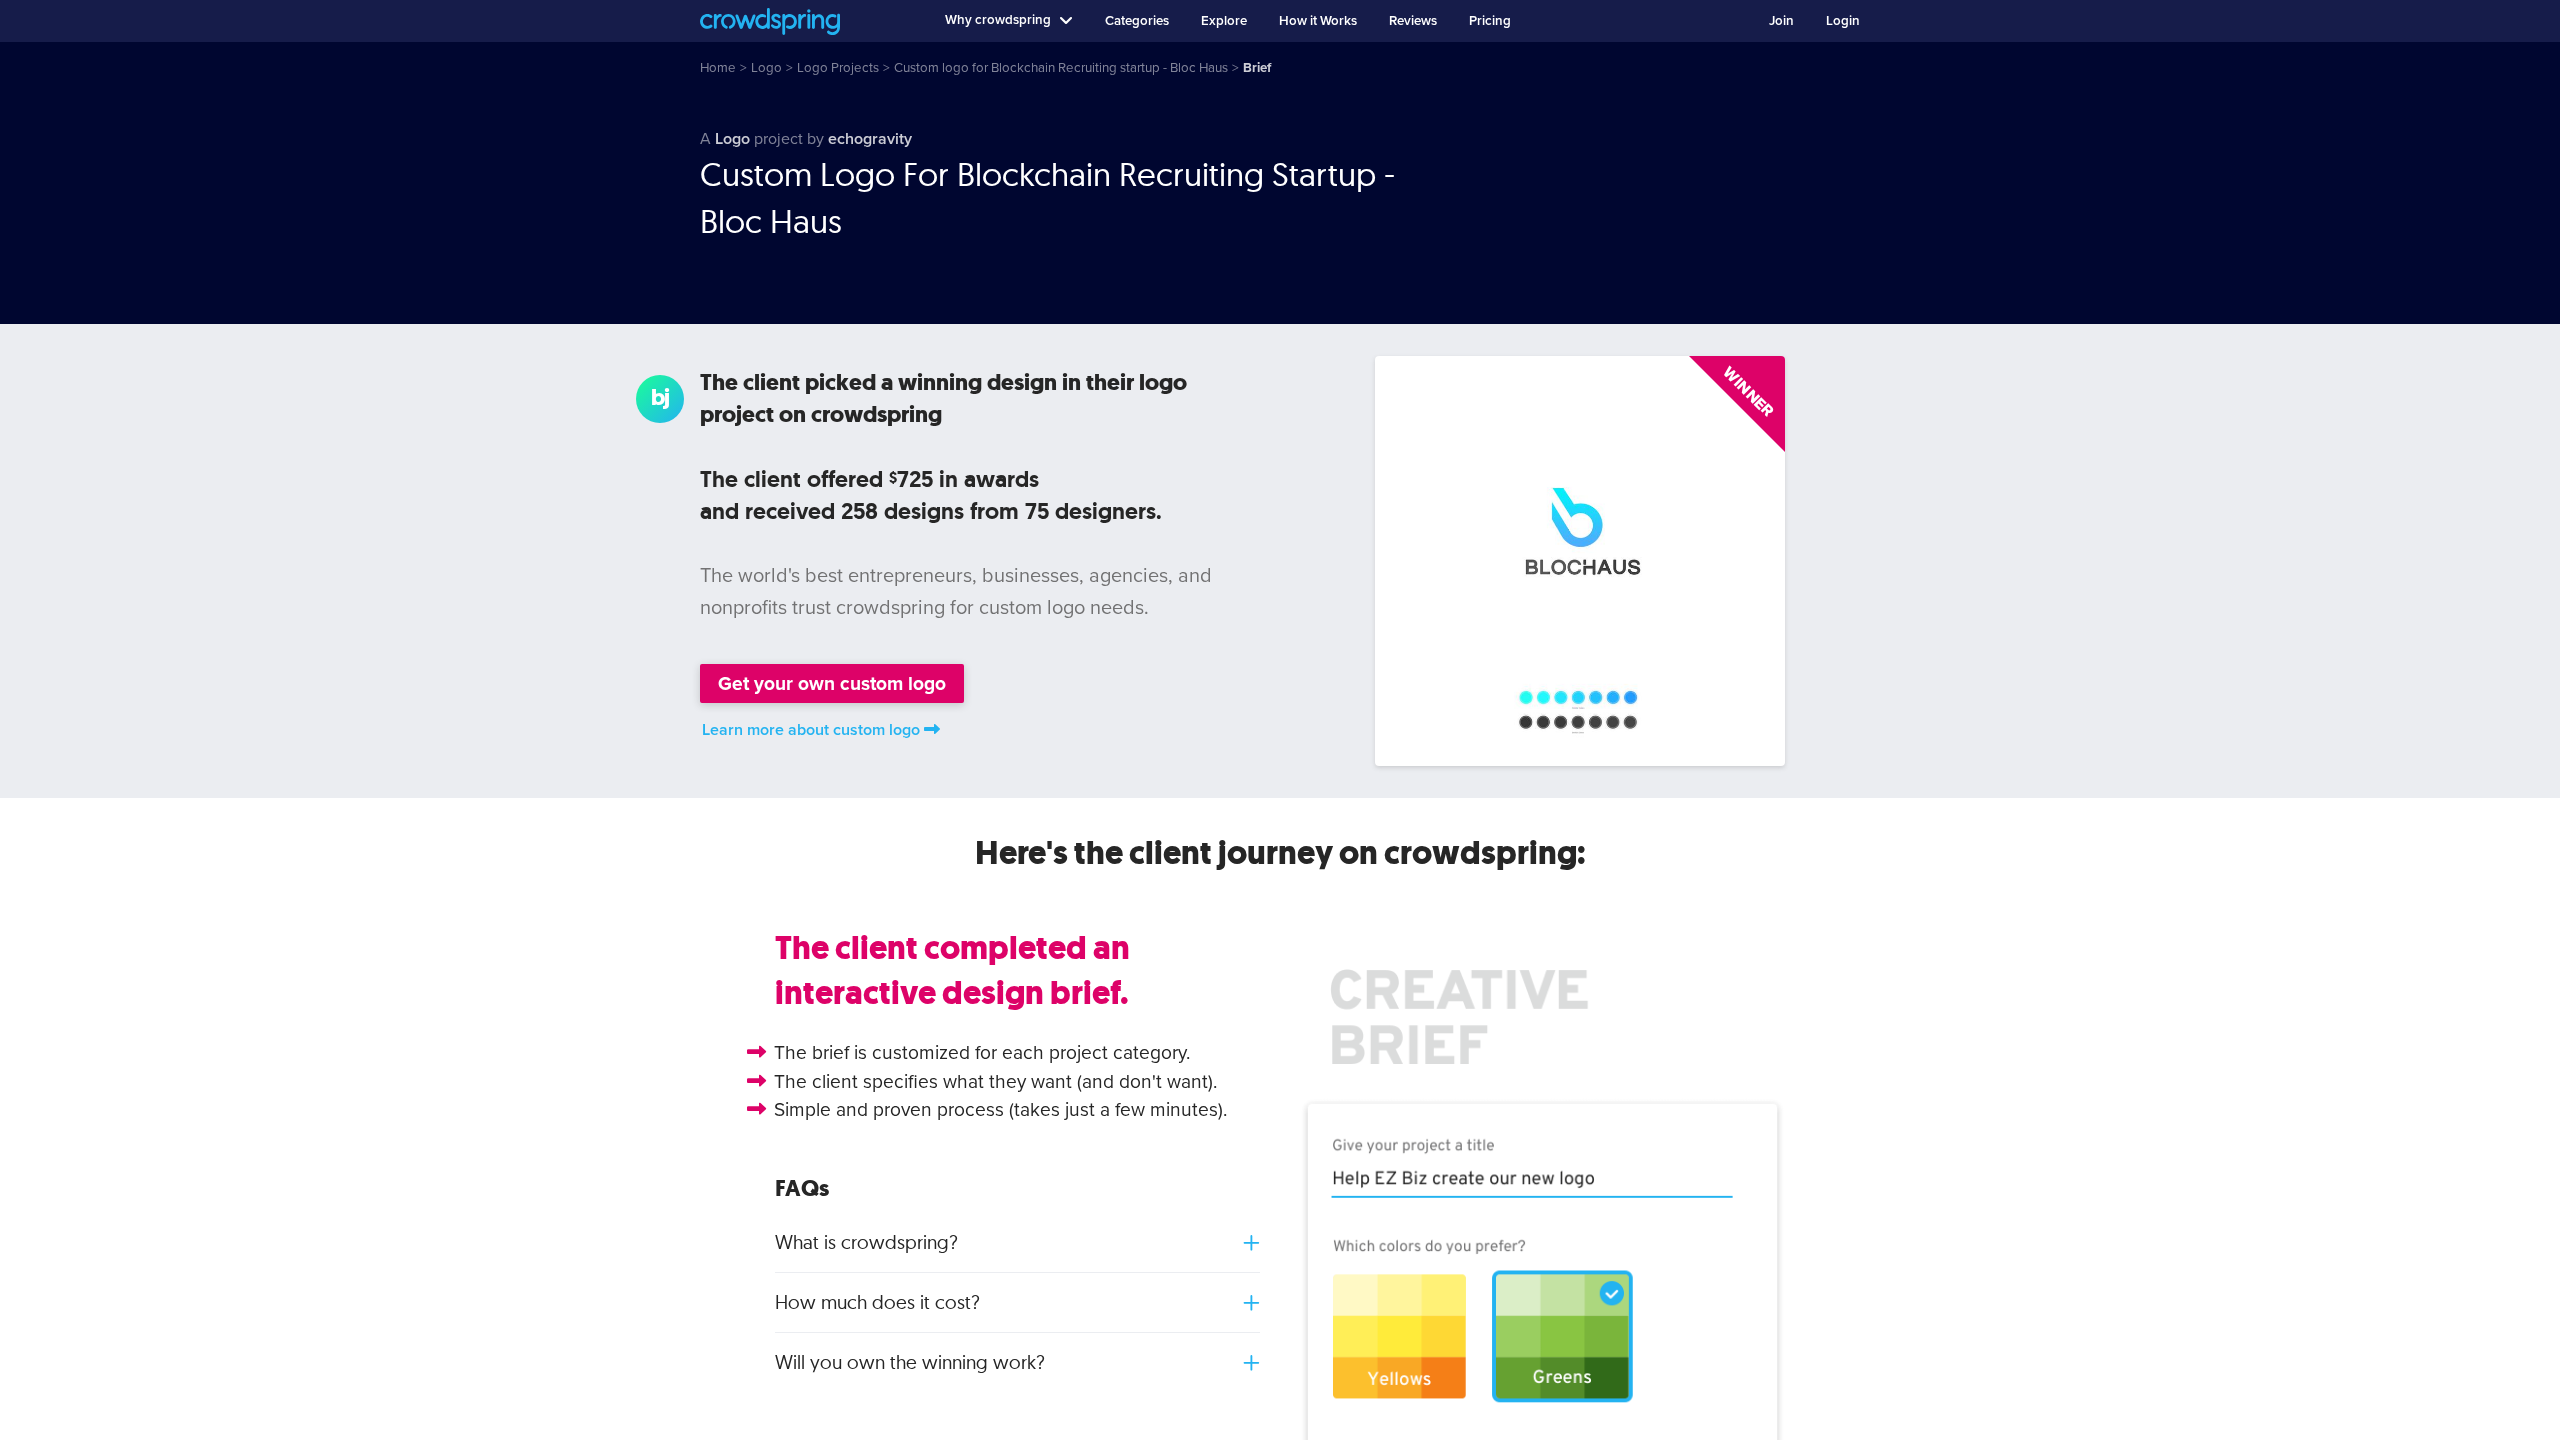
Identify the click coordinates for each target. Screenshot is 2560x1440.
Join (1781, 21)
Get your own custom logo (832, 683)
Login (1843, 21)
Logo (732, 139)
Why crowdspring (998, 20)
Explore (1224, 21)
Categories (1137, 21)
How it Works (1318, 21)
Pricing (1490, 21)
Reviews (1413, 21)
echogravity (870, 139)
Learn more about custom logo (811, 730)
